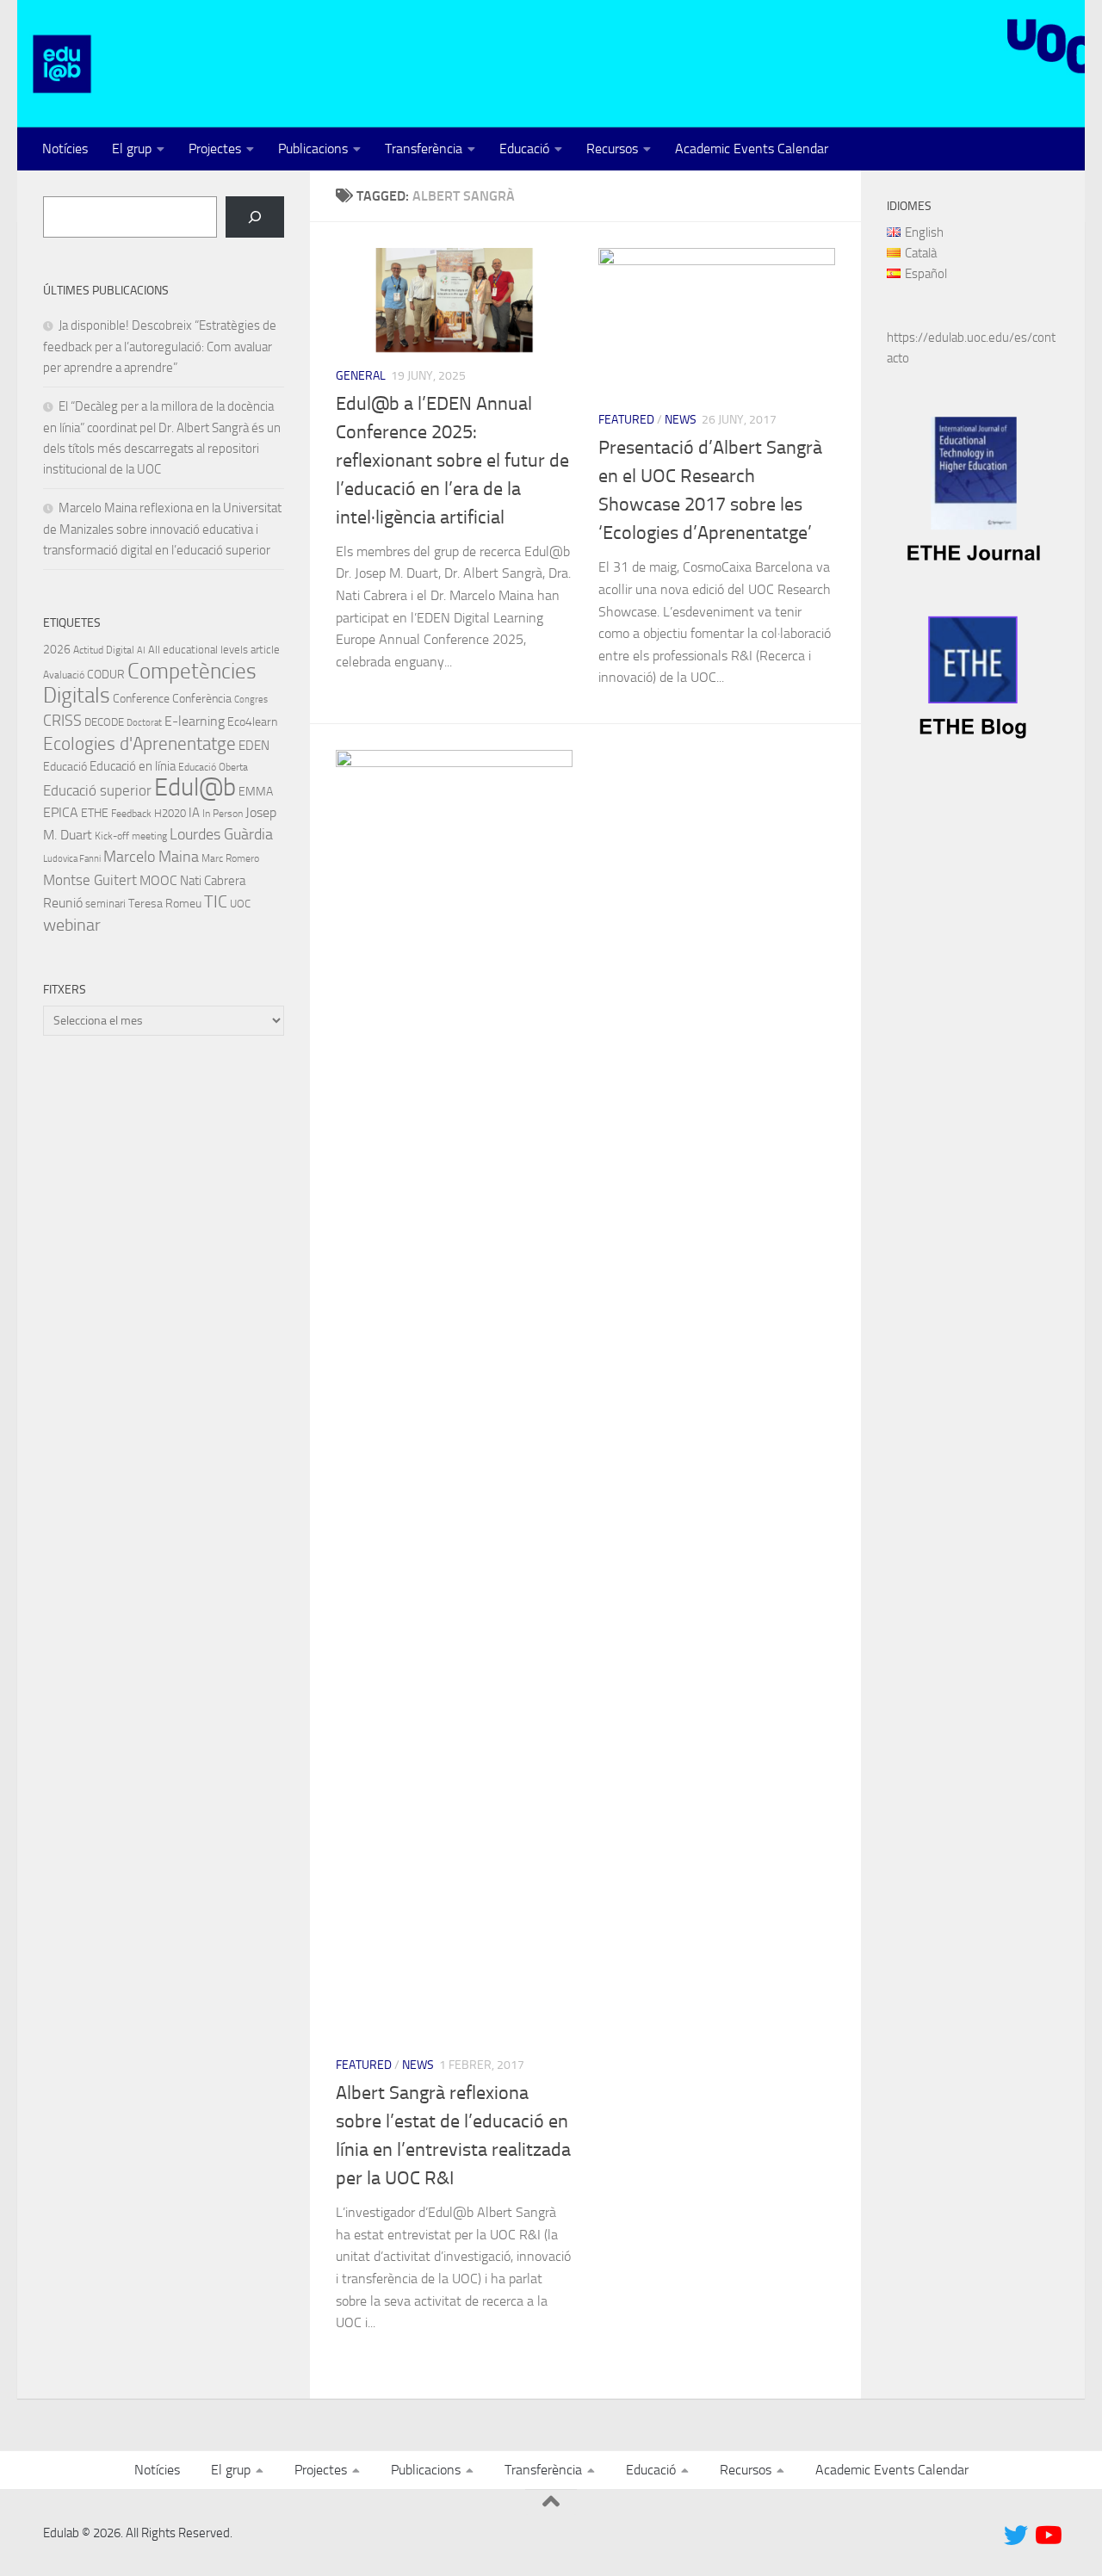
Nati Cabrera (213, 881)
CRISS (62, 721)
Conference (141, 698)
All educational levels (198, 650)
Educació (524, 149)
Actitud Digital (104, 650)
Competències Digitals (150, 683)
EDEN (254, 746)
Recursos (612, 149)
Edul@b (195, 787)
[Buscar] (255, 217)
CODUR (106, 675)
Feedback (131, 814)
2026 (57, 649)
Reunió (63, 903)
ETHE (95, 813)
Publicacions (313, 149)
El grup (132, 149)
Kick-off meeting (131, 836)
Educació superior (97, 791)
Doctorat (144, 723)
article (265, 650)
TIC (216, 901)
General (361, 376)
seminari (105, 904)
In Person (223, 814)
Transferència (424, 149)
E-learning (195, 721)
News (681, 420)
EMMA (256, 792)
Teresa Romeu (165, 903)
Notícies (65, 149)
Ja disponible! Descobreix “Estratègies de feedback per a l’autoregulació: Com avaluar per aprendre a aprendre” (160, 347)
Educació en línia (133, 766)
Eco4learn (252, 721)
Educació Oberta (213, 767)
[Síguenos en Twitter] (1016, 2536)
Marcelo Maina (151, 857)
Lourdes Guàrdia (221, 834)
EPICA (61, 812)
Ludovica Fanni (72, 859)
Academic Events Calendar (752, 149)
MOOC (158, 880)
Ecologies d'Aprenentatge (139, 744)
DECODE (104, 722)
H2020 (170, 813)
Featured (626, 420)
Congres (251, 700)
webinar (72, 925)
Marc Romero (230, 858)
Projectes (215, 149)
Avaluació (64, 675)
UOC (240, 904)
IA (194, 813)
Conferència (202, 699)
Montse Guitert (90, 880)
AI (141, 650)
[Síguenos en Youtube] (1047, 2536)
